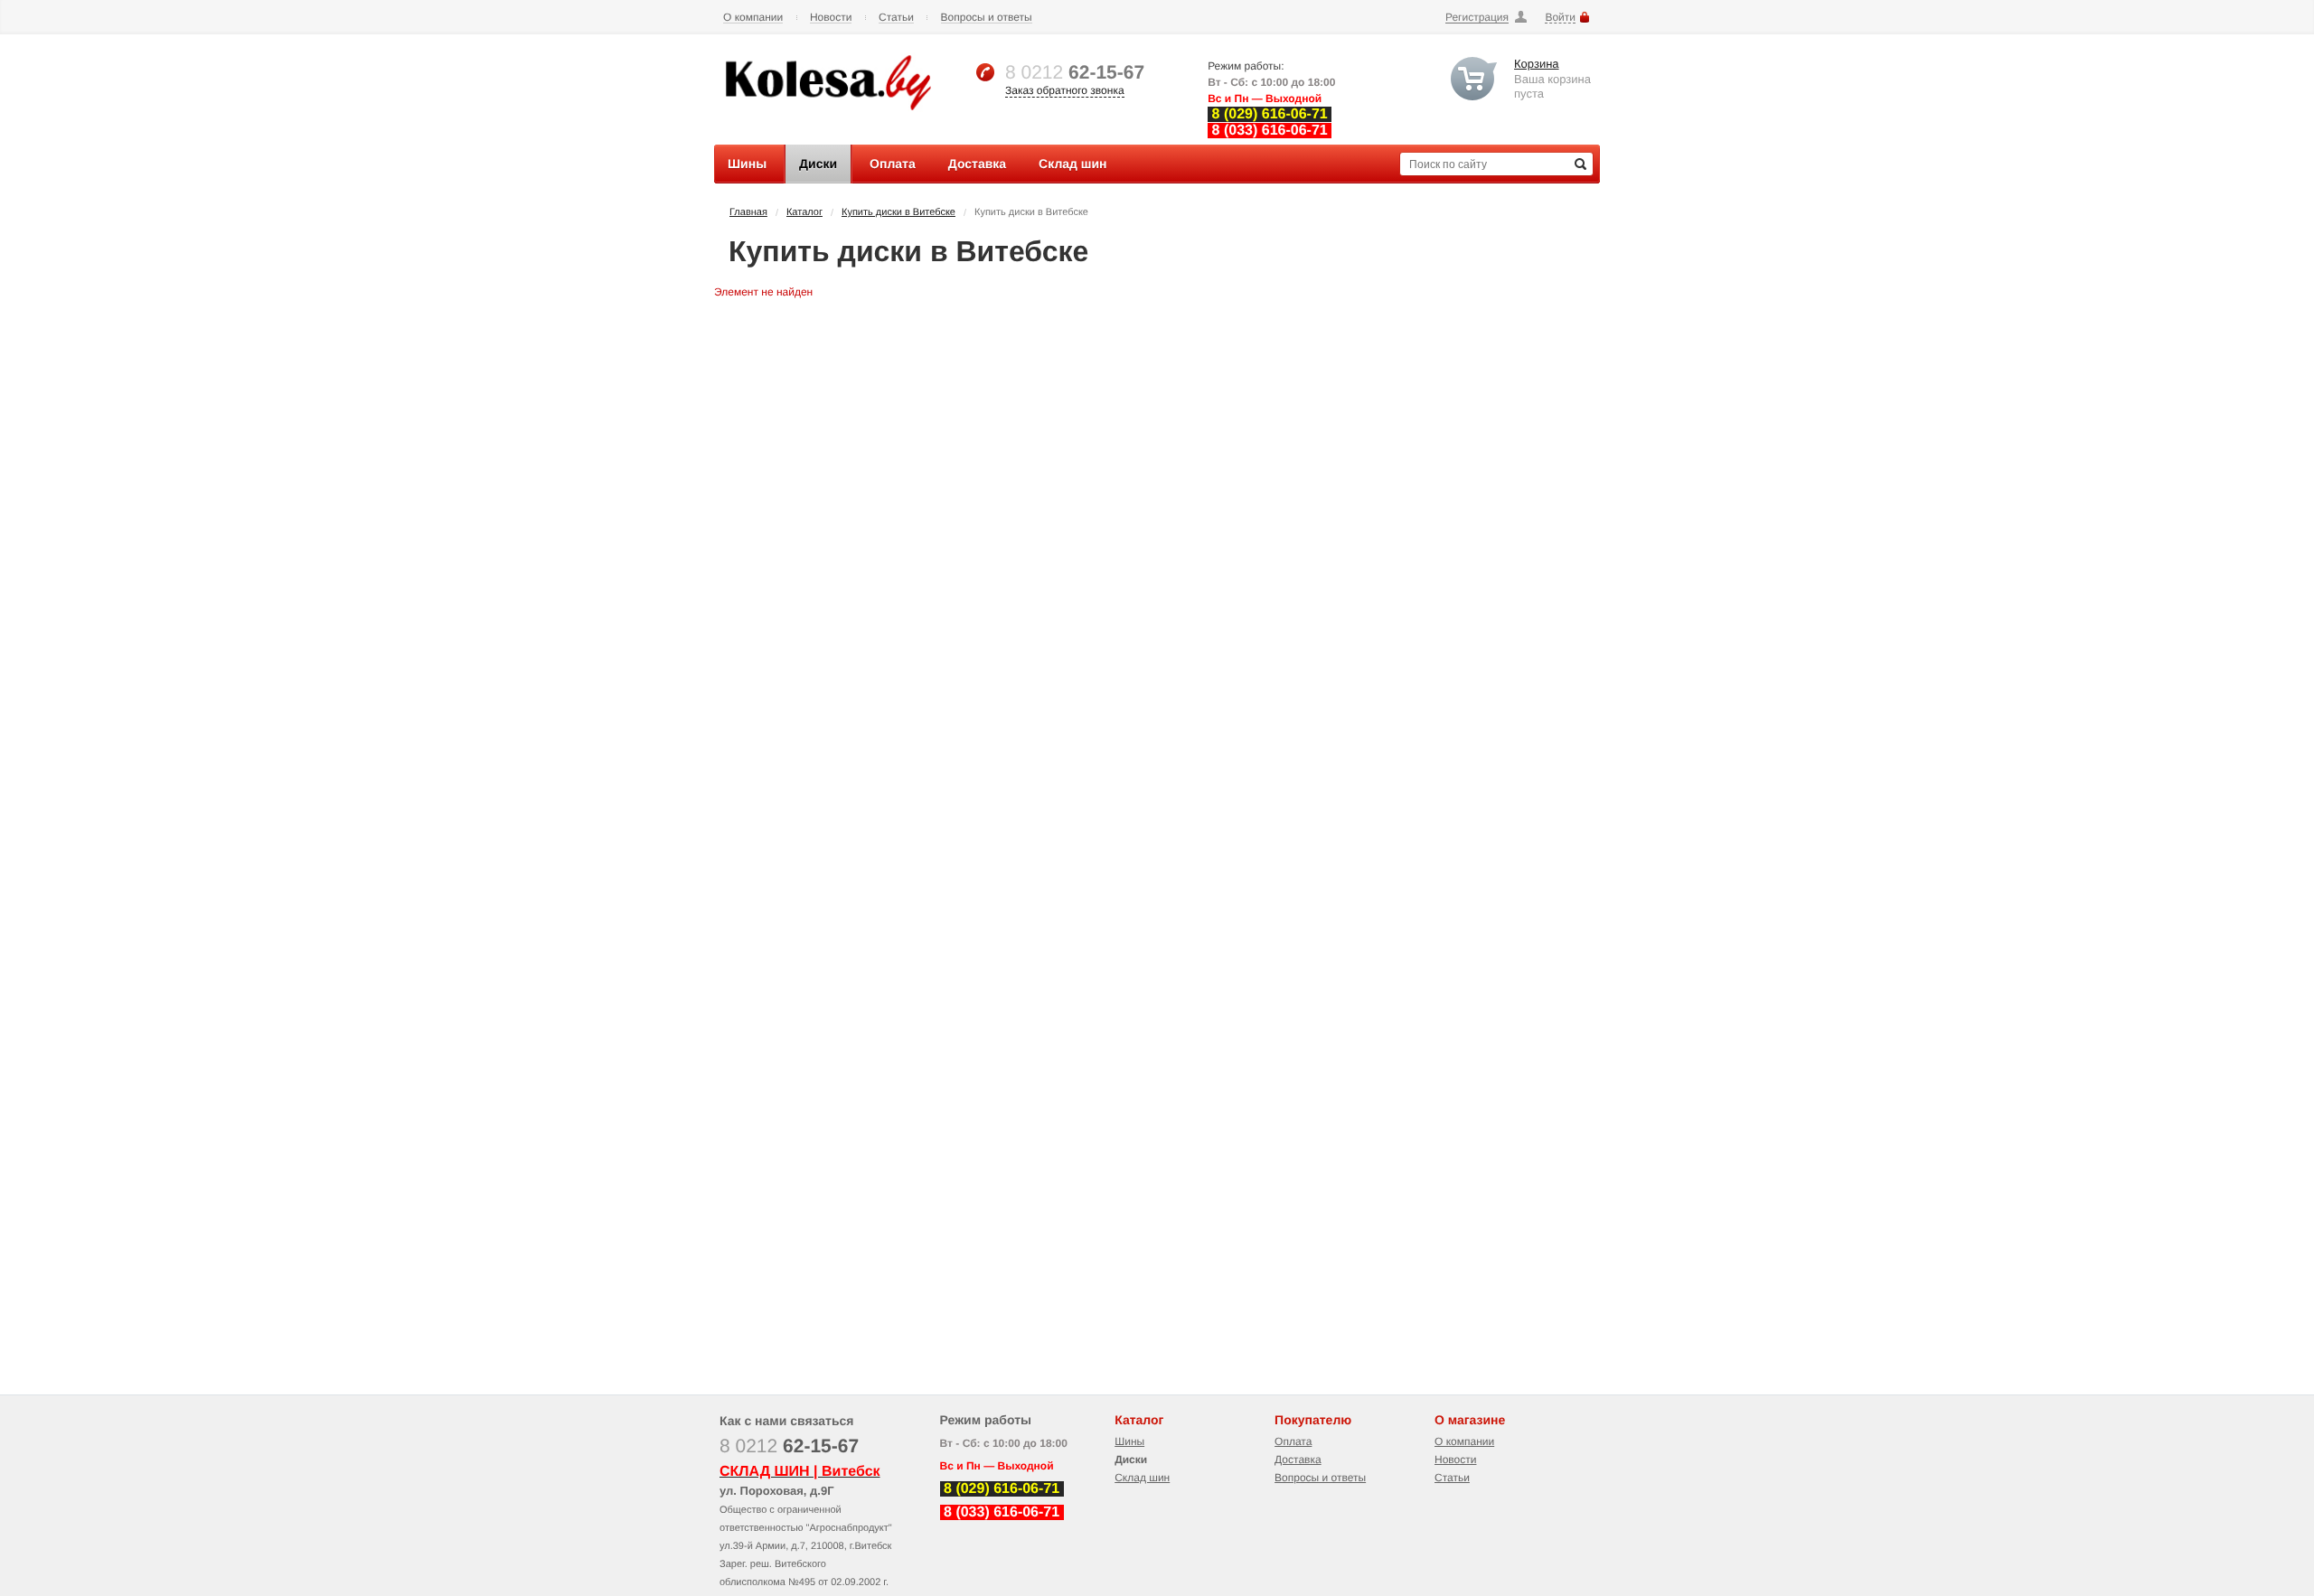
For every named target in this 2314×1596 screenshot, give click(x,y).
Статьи (896, 18)
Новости (831, 18)
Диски (1131, 1460)
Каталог (804, 212)
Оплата (1293, 1441)
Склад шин (1142, 1478)
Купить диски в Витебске (898, 212)
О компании (753, 18)
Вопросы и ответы (987, 18)
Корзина (1537, 64)
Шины (1129, 1441)
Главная (748, 212)
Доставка (1298, 1460)
